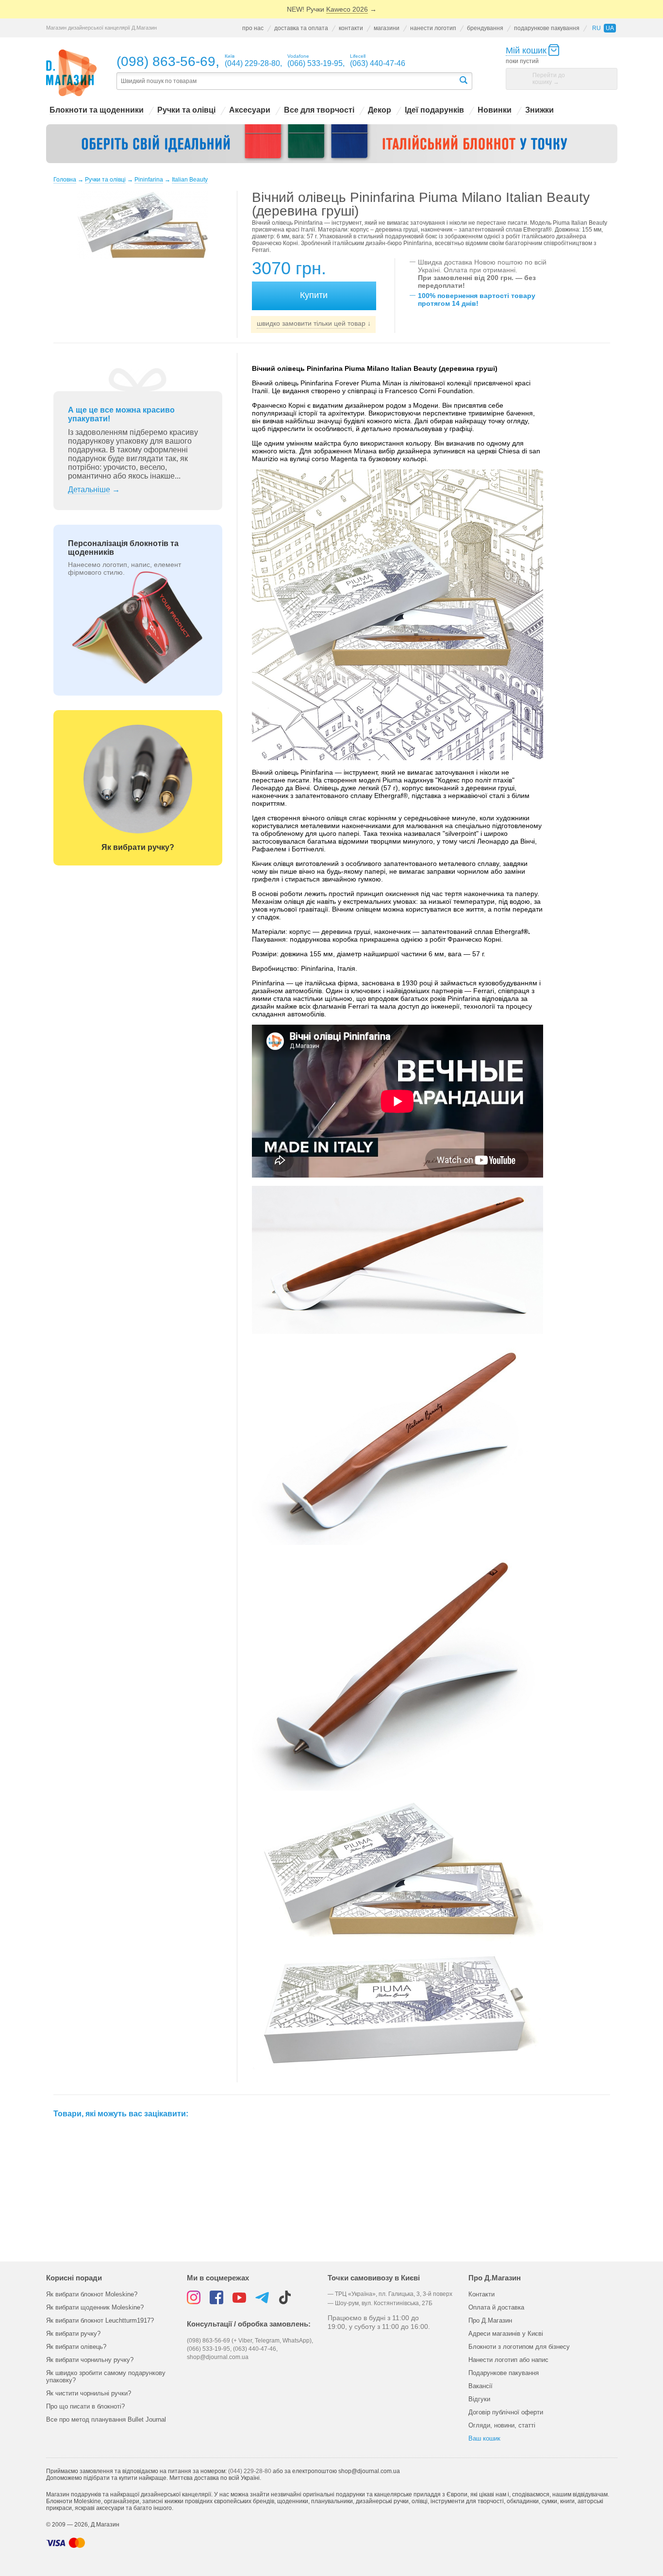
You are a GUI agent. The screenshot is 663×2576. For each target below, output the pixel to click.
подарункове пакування (547, 28)
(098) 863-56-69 (166, 61)
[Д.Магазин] (72, 73)
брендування (485, 28)
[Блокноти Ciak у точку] (332, 144)
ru (597, 28)
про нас (253, 28)
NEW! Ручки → (332, 9)
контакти (351, 28)
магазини (387, 28)
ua (610, 28)
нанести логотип (433, 28)
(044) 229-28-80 (250, 2471)
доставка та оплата (301, 28)
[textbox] (287, 81)
